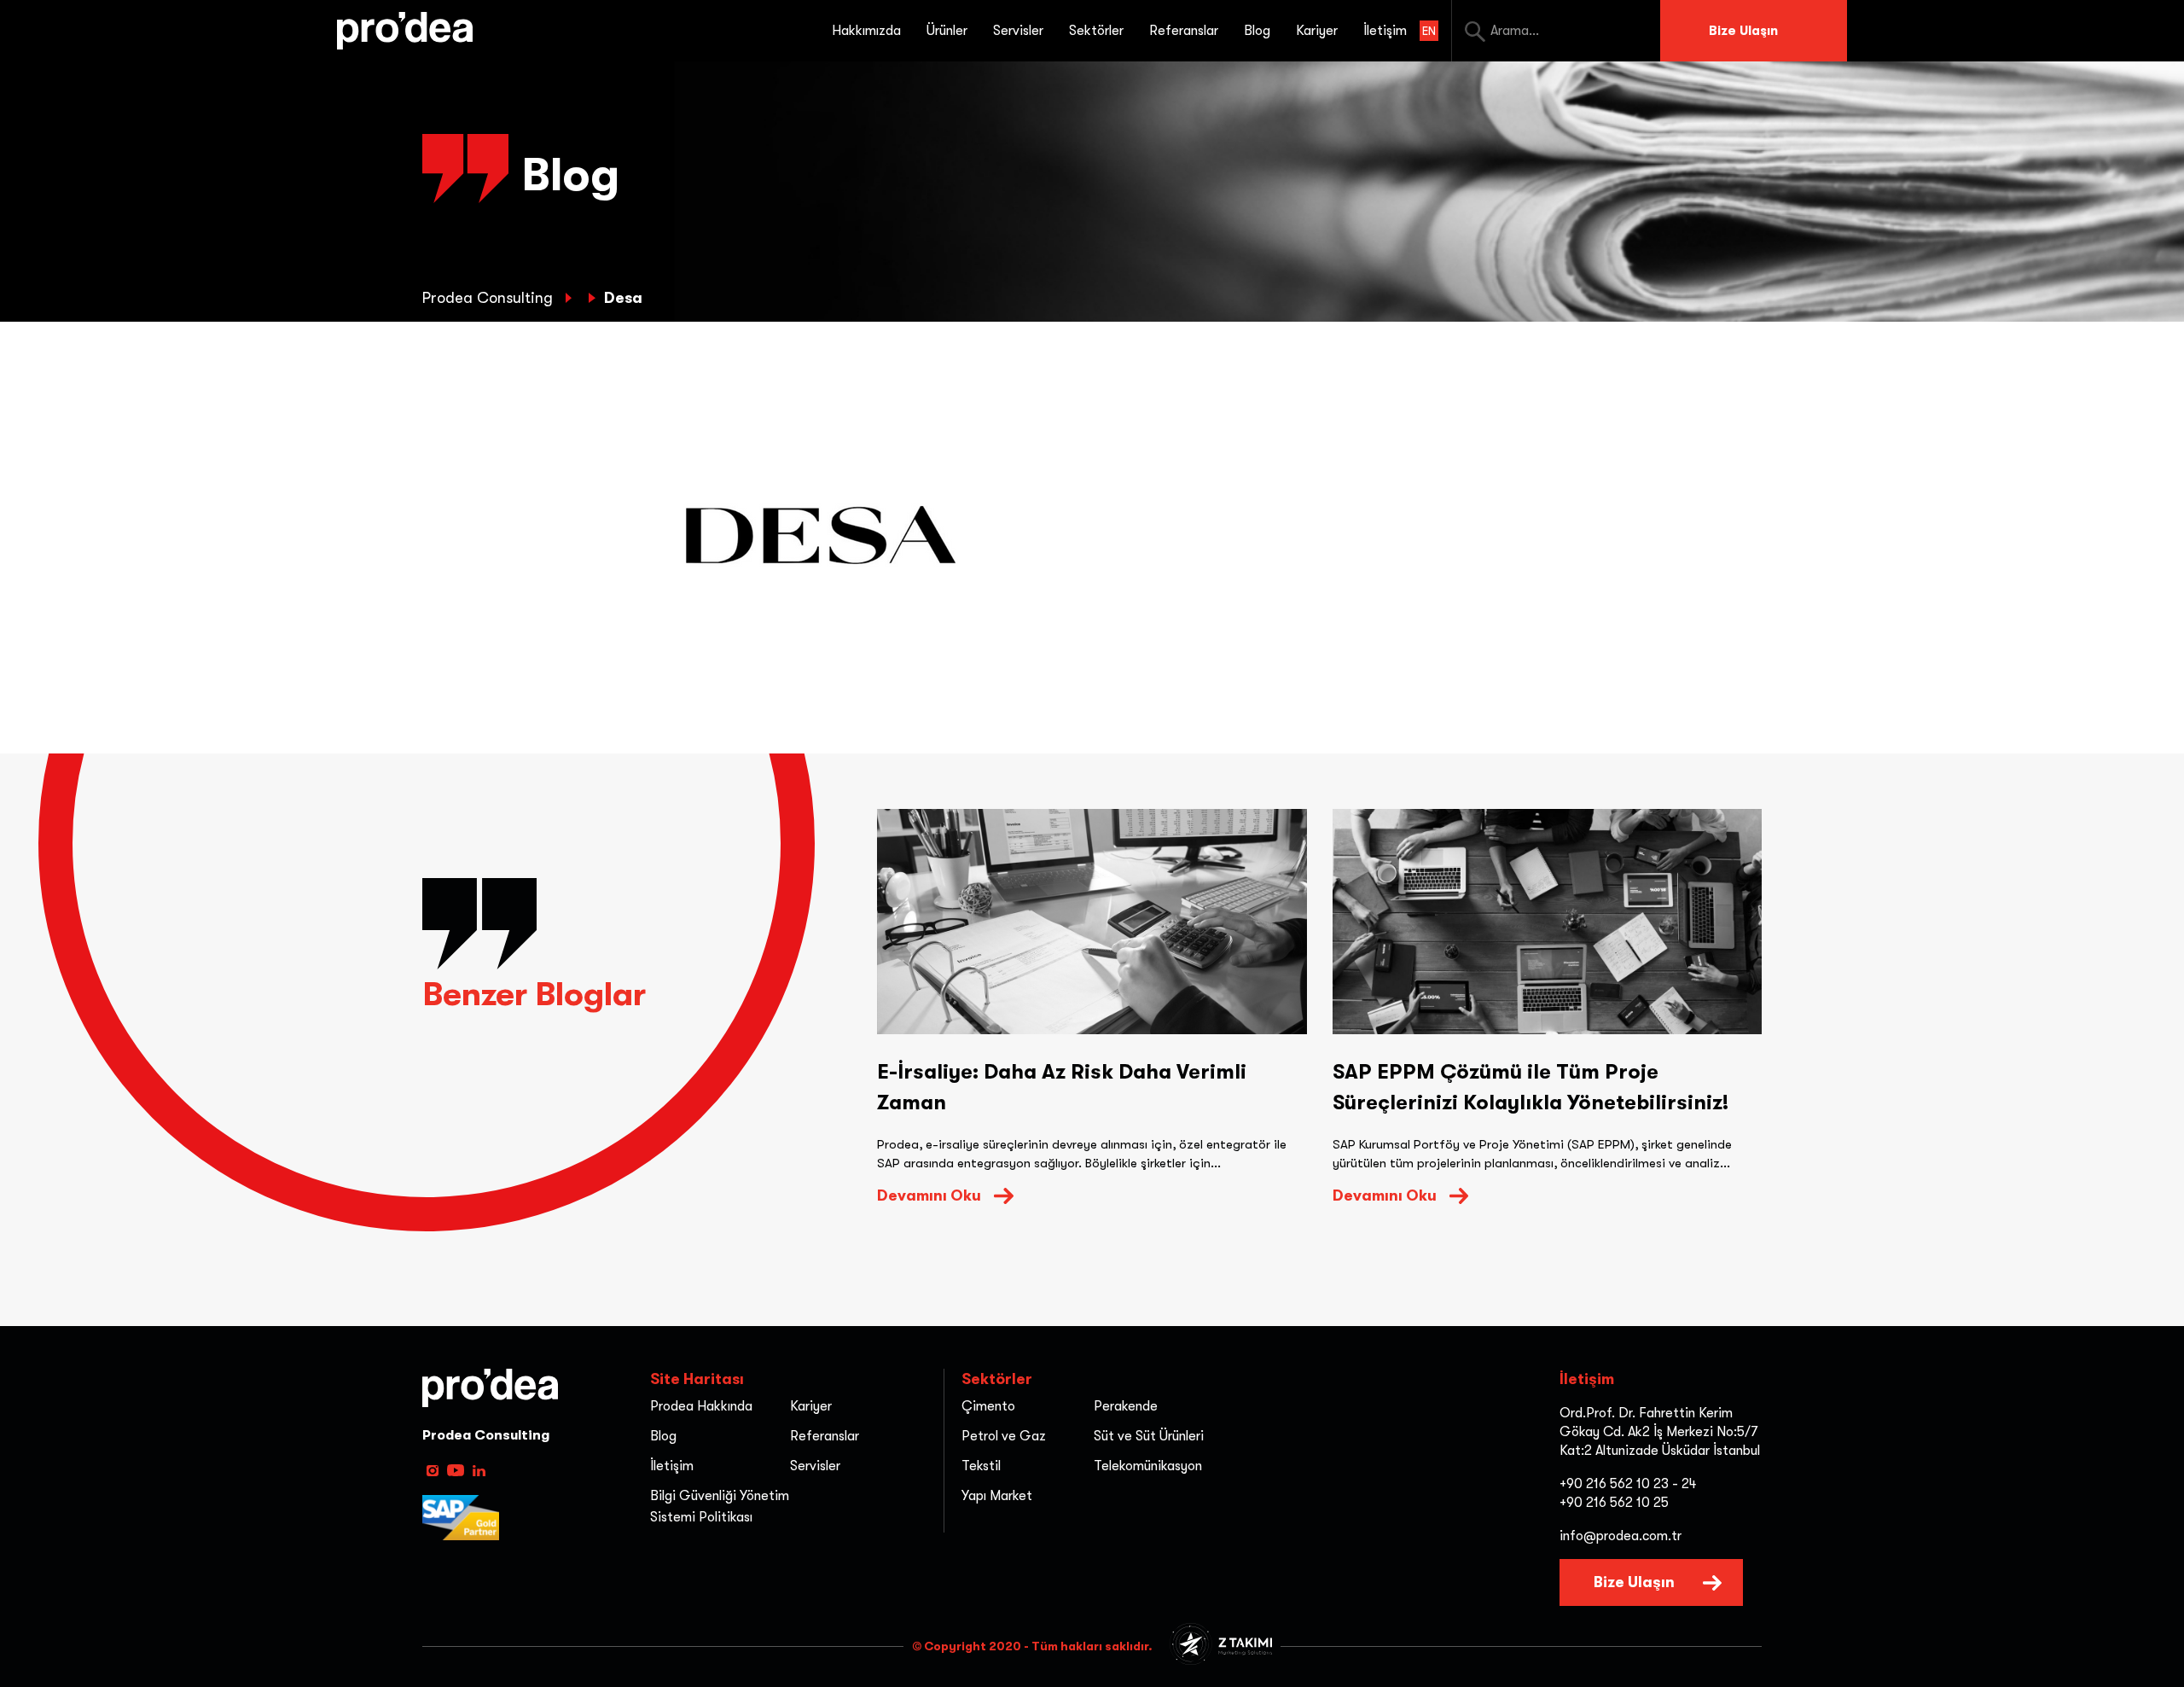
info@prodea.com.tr (1621, 1536)
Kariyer (1317, 31)
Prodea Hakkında (701, 1406)
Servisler (815, 1466)
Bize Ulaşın (1743, 31)
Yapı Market (997, 1496)
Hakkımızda (866, 31)
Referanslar (1184, 31)
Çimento (988, 1406)
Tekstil (981, 1466)
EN (1429, 31)
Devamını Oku (929, 1195)
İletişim (1385, 31)
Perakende (1126, 1406)
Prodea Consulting (490, 298)
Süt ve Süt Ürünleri (1149, 1436)
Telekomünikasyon (1148, 1466)
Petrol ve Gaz (1004, 1436)
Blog (1257, 31)
